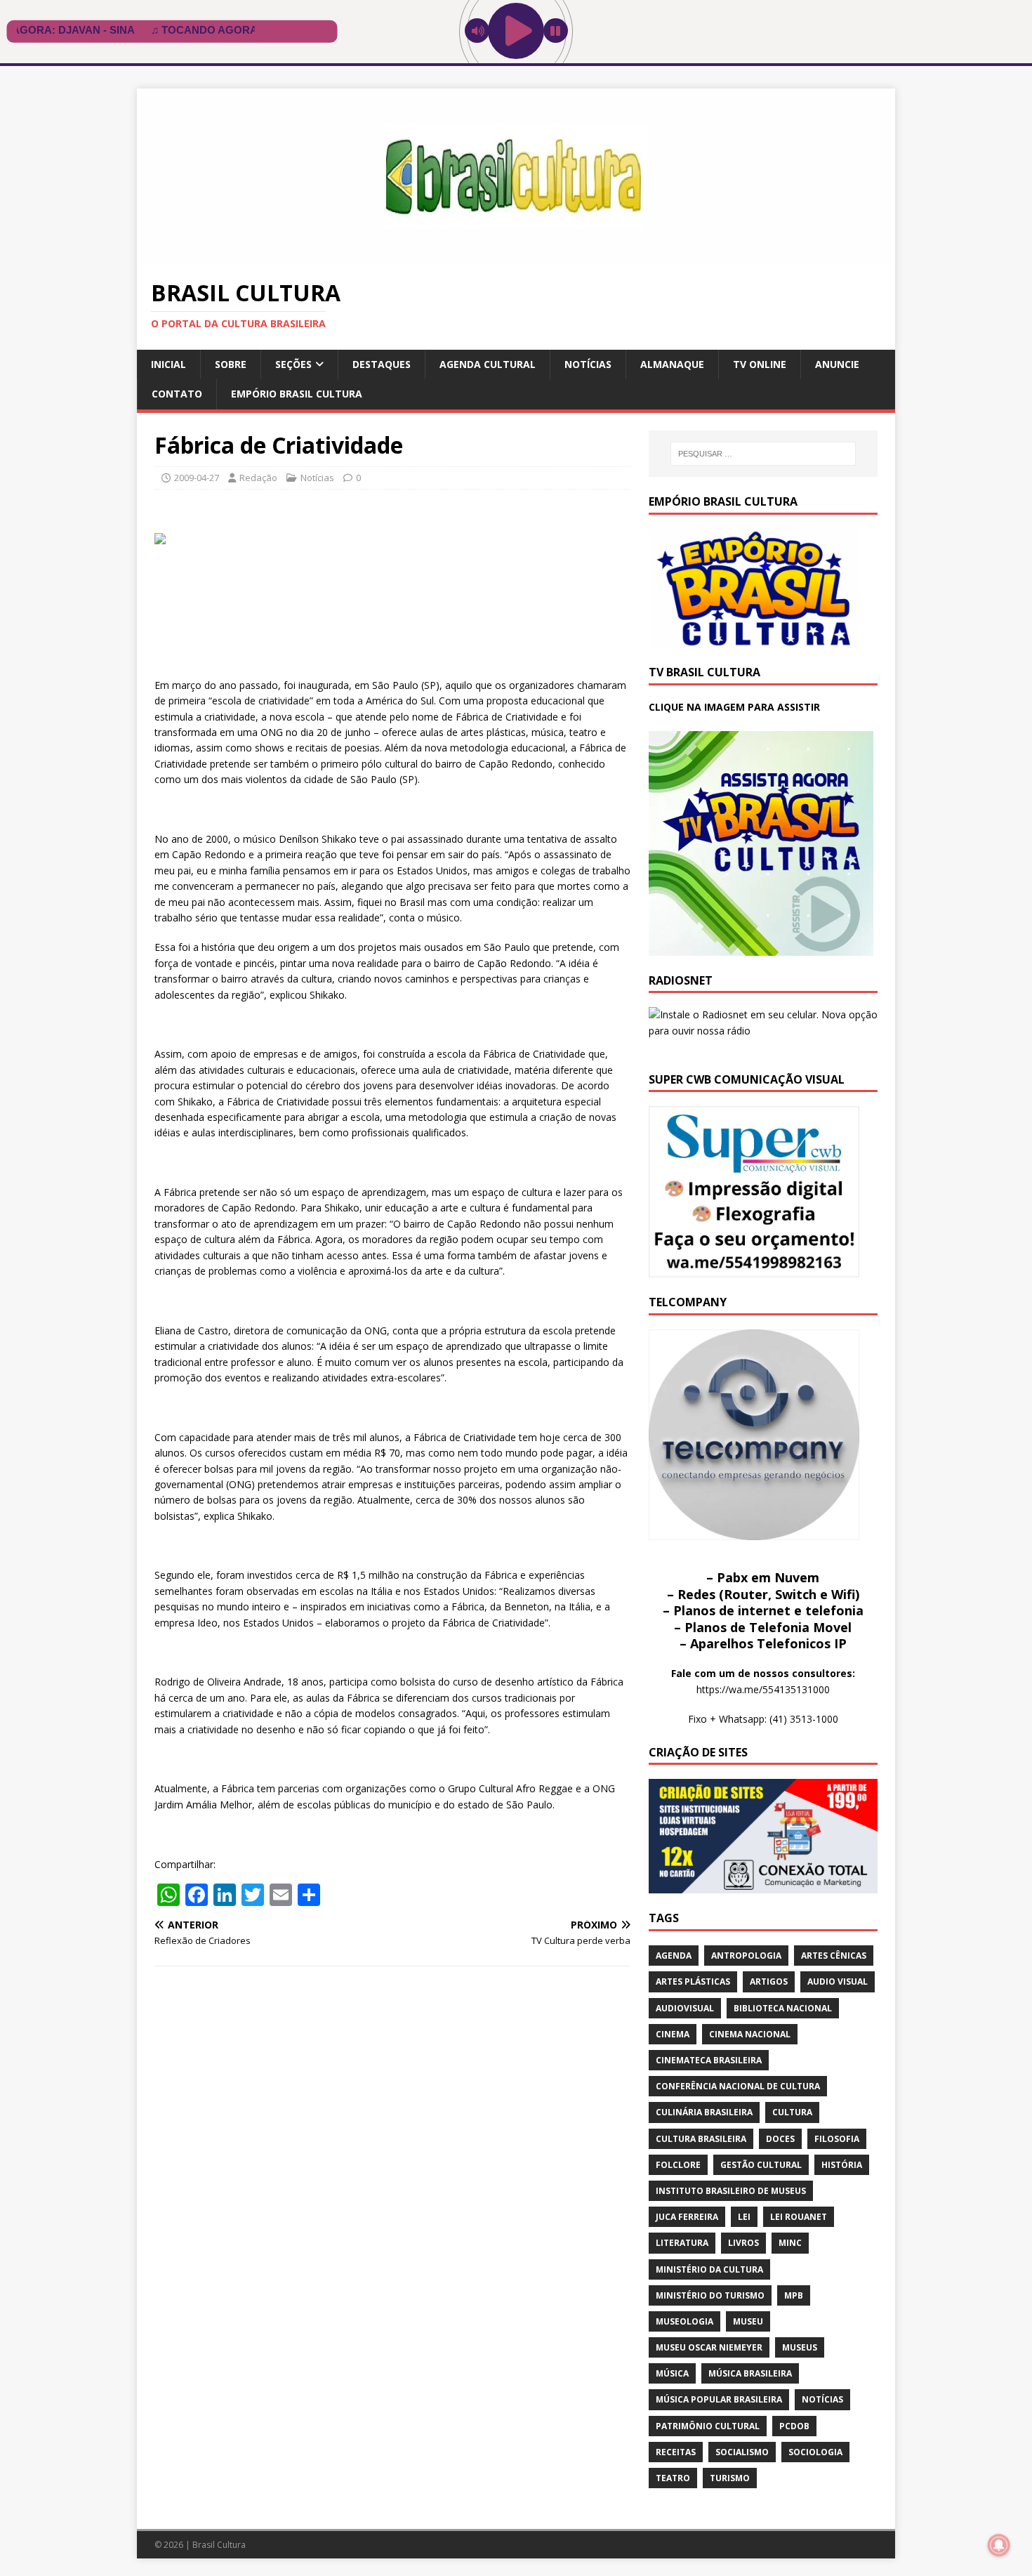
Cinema (673, 2034)
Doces (780, 2139)
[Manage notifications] (999, 2545)
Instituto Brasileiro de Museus (731, 2191)
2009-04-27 (197, 478)
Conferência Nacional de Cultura (738, 2086)
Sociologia (815, 2452)
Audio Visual (838, 1982)
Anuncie (837, 364)
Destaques (382, 364)
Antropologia (746, 1956)
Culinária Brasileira (704, 2112)
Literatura (682, 2243)
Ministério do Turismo (710, 2295)
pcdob (794, 2426)
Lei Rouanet (799, 2217)
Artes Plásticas (693, 1982)
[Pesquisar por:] (763, 454)
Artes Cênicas (834, 1956)
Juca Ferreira (687, 2217)
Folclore (678, 2165)
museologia (684, 2321)
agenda (674, 1956)
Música (672, 2373)
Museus (800, 2347)
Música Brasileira (750, 2373)
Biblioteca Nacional (783, 2008)
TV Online (760, 364)
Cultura (792, 2112)
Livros (743, 2243)
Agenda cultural (488, 364)
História (842, 2165)
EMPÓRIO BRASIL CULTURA (297, 394)
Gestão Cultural (761, 2165)
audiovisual (685, 2008)
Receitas (676, 2452)
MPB (794, 2295)
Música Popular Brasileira (719, 2399)
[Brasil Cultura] (516, 256)
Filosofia (837, 2139)
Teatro (673, 2478)
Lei (744, 2217)
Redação (258, 478)
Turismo (730, 2478)
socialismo (742, 2452)
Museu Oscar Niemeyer (709, 2347)
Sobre (231, 364)
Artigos (769, 1982)
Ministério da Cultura (709, 2269)
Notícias (588, 364)
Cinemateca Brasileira (709, 2060)
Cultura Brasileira (701, 2139)
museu (748, 2321)
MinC (790, 2243)
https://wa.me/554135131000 (763, 1689)
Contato (177, 394)
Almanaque (672, 364)
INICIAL (168, 364)
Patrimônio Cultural (708, 2426)
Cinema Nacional (750, 2034)
